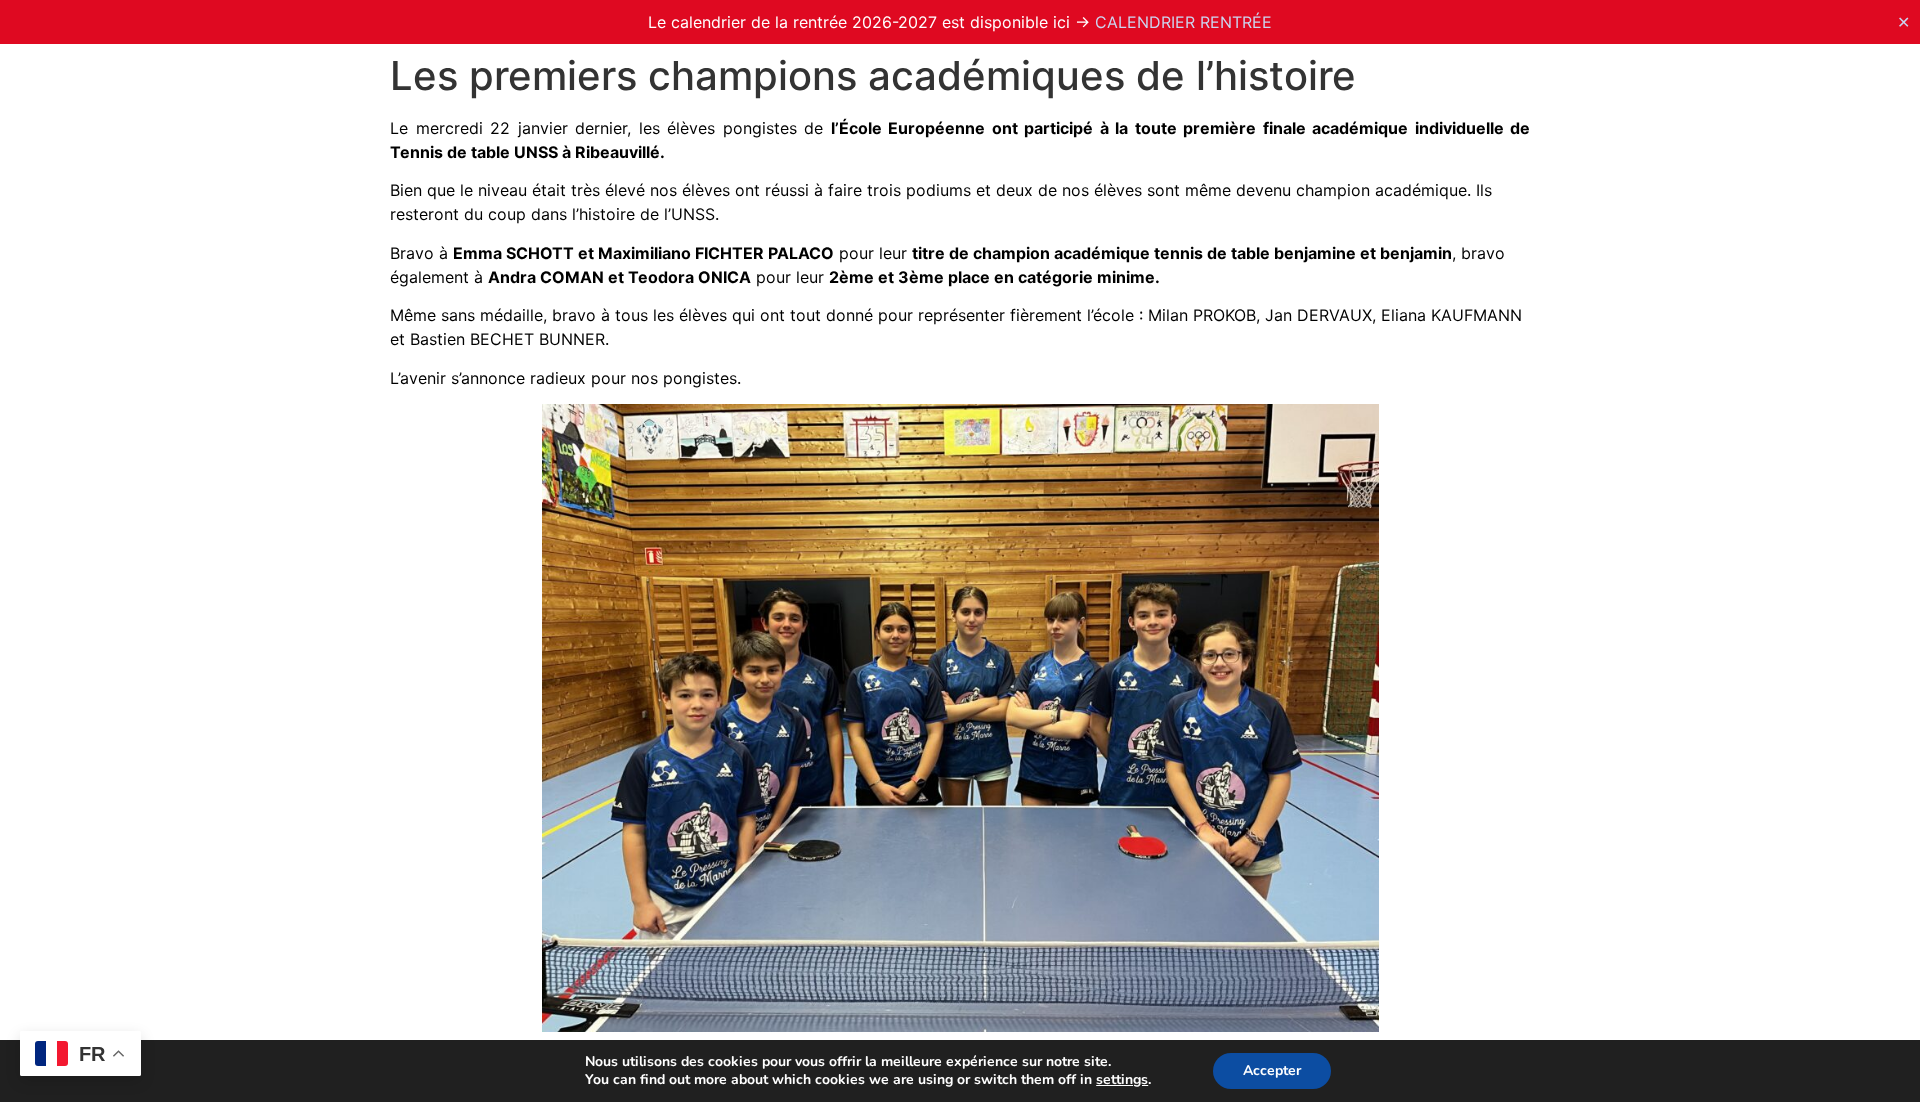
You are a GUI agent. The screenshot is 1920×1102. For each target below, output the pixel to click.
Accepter (1272, 1070)
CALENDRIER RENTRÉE (1183, 22)
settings (1122, 1080)
